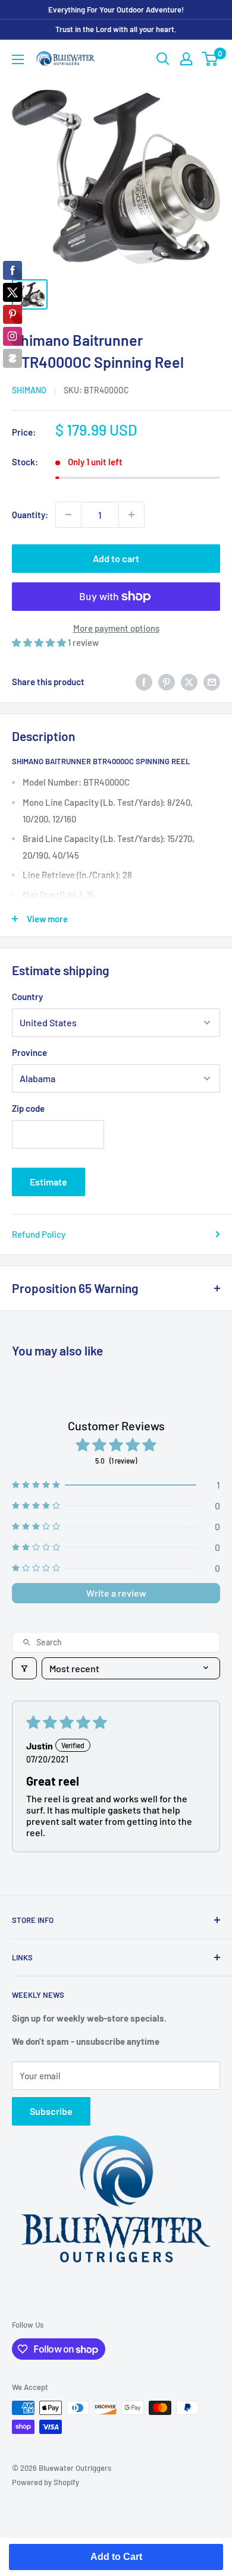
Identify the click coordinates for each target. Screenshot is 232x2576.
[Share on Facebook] (144, 682)
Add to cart (116, 558)
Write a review (116, 1593)
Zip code (28, 1108)
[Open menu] (18, 59)
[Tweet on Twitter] (189, 682)
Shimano (29, 390)
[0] (210, 59)
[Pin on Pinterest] (167, 682)
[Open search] (163, 59)
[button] (40, 642)
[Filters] (24, 1668)
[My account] (186, 59)
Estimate (48, 1182)
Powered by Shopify (46, 2482)
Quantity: (30, 515)
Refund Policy (39, 1234)
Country (27, 997)
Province (29, 1052)
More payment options (116, 628)
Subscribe (51, 2111)
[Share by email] (212, 682)
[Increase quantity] (131, 515)
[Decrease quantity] (68, 515)
